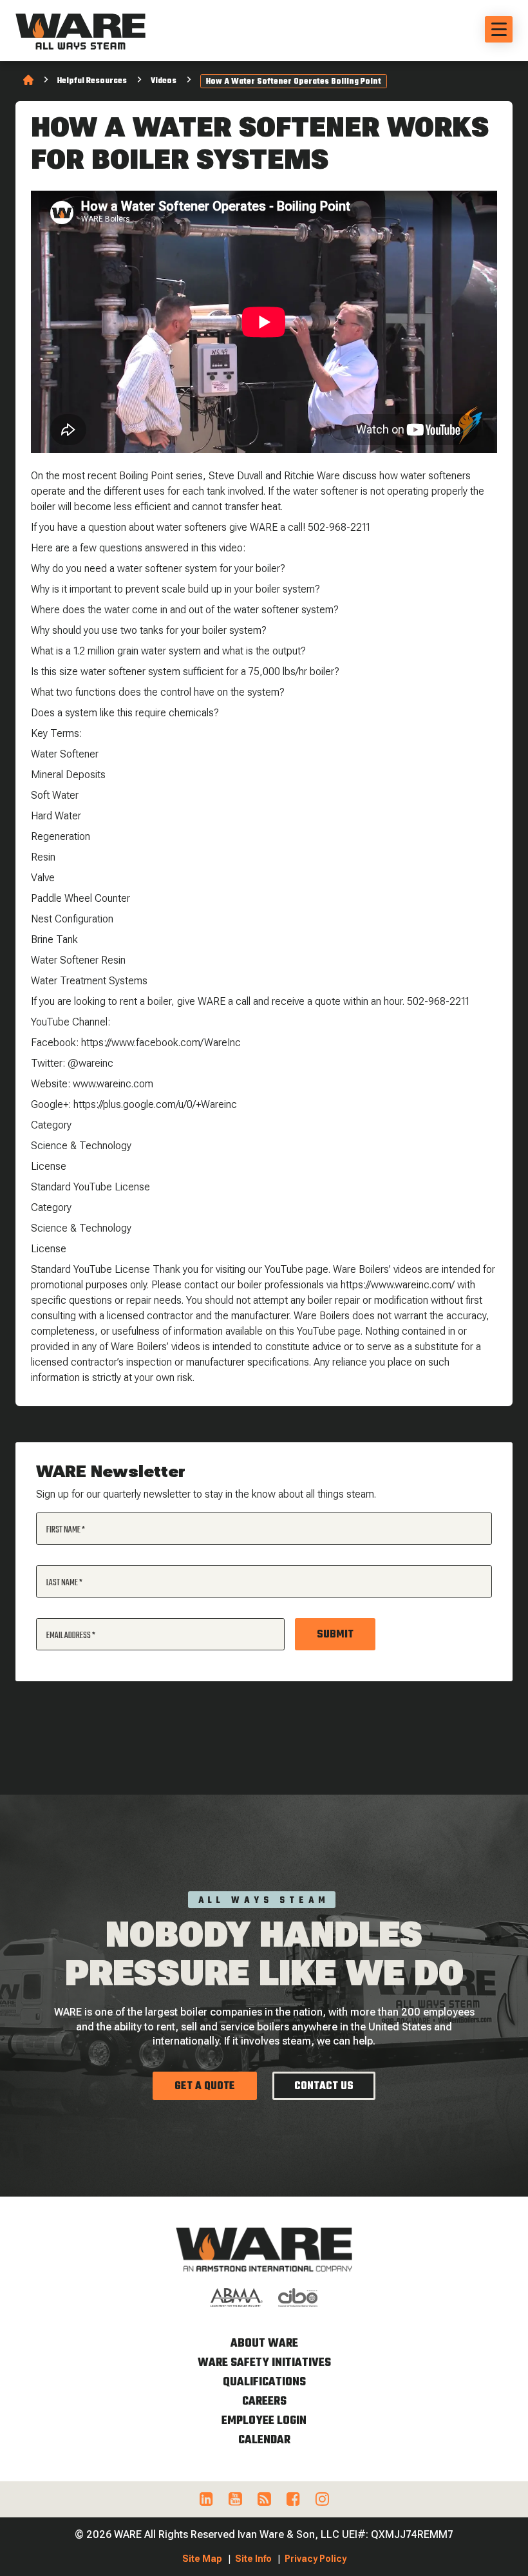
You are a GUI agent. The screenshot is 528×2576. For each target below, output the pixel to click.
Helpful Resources (92, 81)
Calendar (264, 2440)
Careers (264, 2402)
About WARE (264, 2344)
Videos (164, 81)
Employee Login (264, 2421)
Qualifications (264, 2382)
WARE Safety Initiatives (264, 2363)
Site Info (253, 2559)
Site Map (202, 2559)
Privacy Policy (316, 2559)
